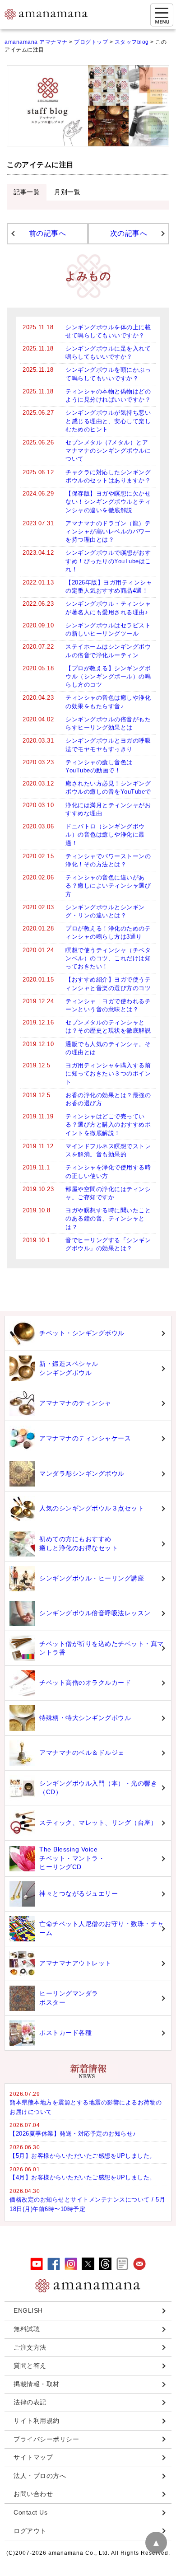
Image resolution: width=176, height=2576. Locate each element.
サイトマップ (33, 2457)
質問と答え (30, 2366)
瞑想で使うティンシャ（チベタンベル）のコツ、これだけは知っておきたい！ (108, 958)
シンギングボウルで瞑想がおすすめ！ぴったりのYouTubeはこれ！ (108, 561)
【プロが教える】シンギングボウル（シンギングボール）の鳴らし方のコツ (108, 676)
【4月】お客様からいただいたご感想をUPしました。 (83, 2177)
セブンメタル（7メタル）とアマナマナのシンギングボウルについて (108, 451)
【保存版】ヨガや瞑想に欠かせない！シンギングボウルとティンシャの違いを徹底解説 (108, 502)
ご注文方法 (30, 2347)
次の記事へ (129, 233)
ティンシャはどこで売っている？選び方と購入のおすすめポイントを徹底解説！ (108, 1124)
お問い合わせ (33, 2494)
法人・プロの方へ (40, 2476)
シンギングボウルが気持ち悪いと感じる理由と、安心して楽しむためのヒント (108, 421)
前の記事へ (48, 233)
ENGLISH (28, 2310)
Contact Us (30, 2512)
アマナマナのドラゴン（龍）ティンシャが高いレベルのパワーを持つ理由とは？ (108, 531)
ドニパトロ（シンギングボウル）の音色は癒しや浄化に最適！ (105, 835)
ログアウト (30, 2531)
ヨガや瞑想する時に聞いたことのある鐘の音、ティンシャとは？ (108, 1218)
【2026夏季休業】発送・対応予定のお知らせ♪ (73, 2134)
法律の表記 (30, 2402)
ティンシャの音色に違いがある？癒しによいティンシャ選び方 (108, 886)
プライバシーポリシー (46, 2439)
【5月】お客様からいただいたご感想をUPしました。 (83, 2156)
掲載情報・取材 (37, 2384)
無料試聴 (27, 2329)
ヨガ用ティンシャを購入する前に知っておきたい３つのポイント (108, 1073)
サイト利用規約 (37, 2421)
